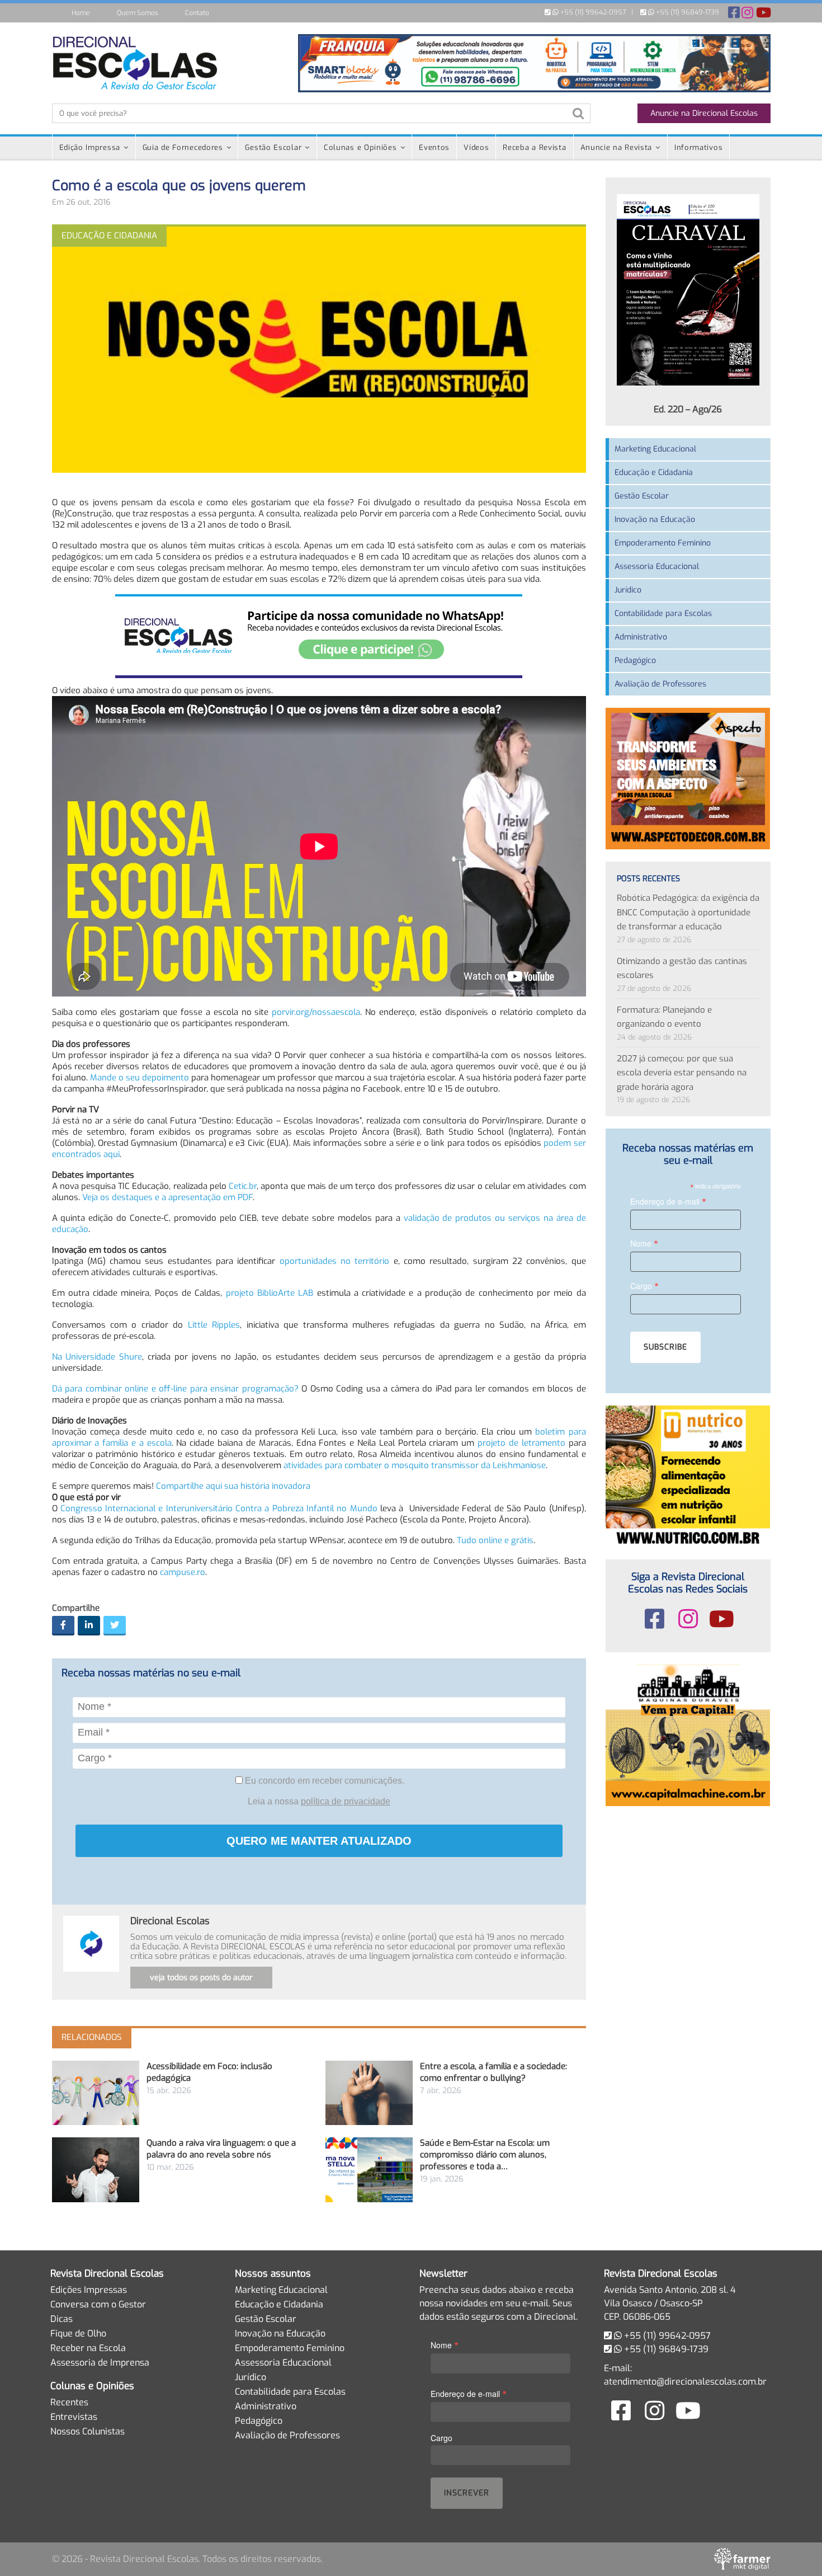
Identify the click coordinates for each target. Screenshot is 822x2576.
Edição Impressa (90, 147)
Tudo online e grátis (495, 1540)
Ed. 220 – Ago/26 (688, 409)
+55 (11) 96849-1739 (687, 12)
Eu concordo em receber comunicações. (323, 1781)
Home (81, 13)
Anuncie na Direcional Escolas (704, 113)
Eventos (434, 147)
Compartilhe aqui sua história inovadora (233, 1486)
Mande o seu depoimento (140, 1078)
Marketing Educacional (655, 449)
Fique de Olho (78, 2333)
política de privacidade (346, 1801)
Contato (197, 13)
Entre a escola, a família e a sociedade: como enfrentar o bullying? (493, 2072)
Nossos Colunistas (88, 2431)
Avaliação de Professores (660, 684)
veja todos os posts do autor (201, 1978)
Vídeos (476, 147)
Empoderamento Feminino (663, 543)
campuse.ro (183, 1572)
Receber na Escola (88, 2348)
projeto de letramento (521, 1443)
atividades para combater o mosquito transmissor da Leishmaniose (415, 1465)
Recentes (69, 2402)
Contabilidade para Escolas (663, 614)
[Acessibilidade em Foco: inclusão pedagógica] (96, 2093)
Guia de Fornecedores (183, 147)
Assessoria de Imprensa (100, 2363)
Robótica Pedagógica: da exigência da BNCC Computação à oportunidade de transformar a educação (688, 912)
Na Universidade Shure (97, 1357)
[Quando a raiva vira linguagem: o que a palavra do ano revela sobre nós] (96, 2170)
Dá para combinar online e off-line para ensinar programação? (175, 1389)
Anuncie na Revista (616, 147)
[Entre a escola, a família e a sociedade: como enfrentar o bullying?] (369, 2093)
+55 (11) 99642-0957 (592, 12)
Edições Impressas (89, 2290)
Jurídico (628, 590)
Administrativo (641, 637)
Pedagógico (635, 661)
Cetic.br (243, 1186)
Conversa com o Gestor (98, 2304)
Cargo (644, 1285)
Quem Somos (138, 13)
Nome (644, 1243)
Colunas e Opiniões (360, 147)
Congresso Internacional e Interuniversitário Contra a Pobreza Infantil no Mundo (219, 1508)
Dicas (62, 2319)
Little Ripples (214, 1325)
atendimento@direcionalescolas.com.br (685, 2382)
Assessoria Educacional (657, 567)
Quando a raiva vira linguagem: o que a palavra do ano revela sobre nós (221, 2149)
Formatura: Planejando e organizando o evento (664, 1017)
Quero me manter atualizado (319, 1841)
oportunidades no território (335, 1261)
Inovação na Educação (655, 520)
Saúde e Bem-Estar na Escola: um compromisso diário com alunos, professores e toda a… (485, 2155)
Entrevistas (74, 2417)
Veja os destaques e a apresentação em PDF (167, 1197)
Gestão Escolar (273, 147)
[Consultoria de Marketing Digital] (742, 2559)
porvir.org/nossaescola (316, 1012)
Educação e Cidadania (654, 473)
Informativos (698, 147)
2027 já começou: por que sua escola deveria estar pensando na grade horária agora (682, 1073)
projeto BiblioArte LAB (270, 1293)
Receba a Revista (534, 147)
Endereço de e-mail (668, 1201)
